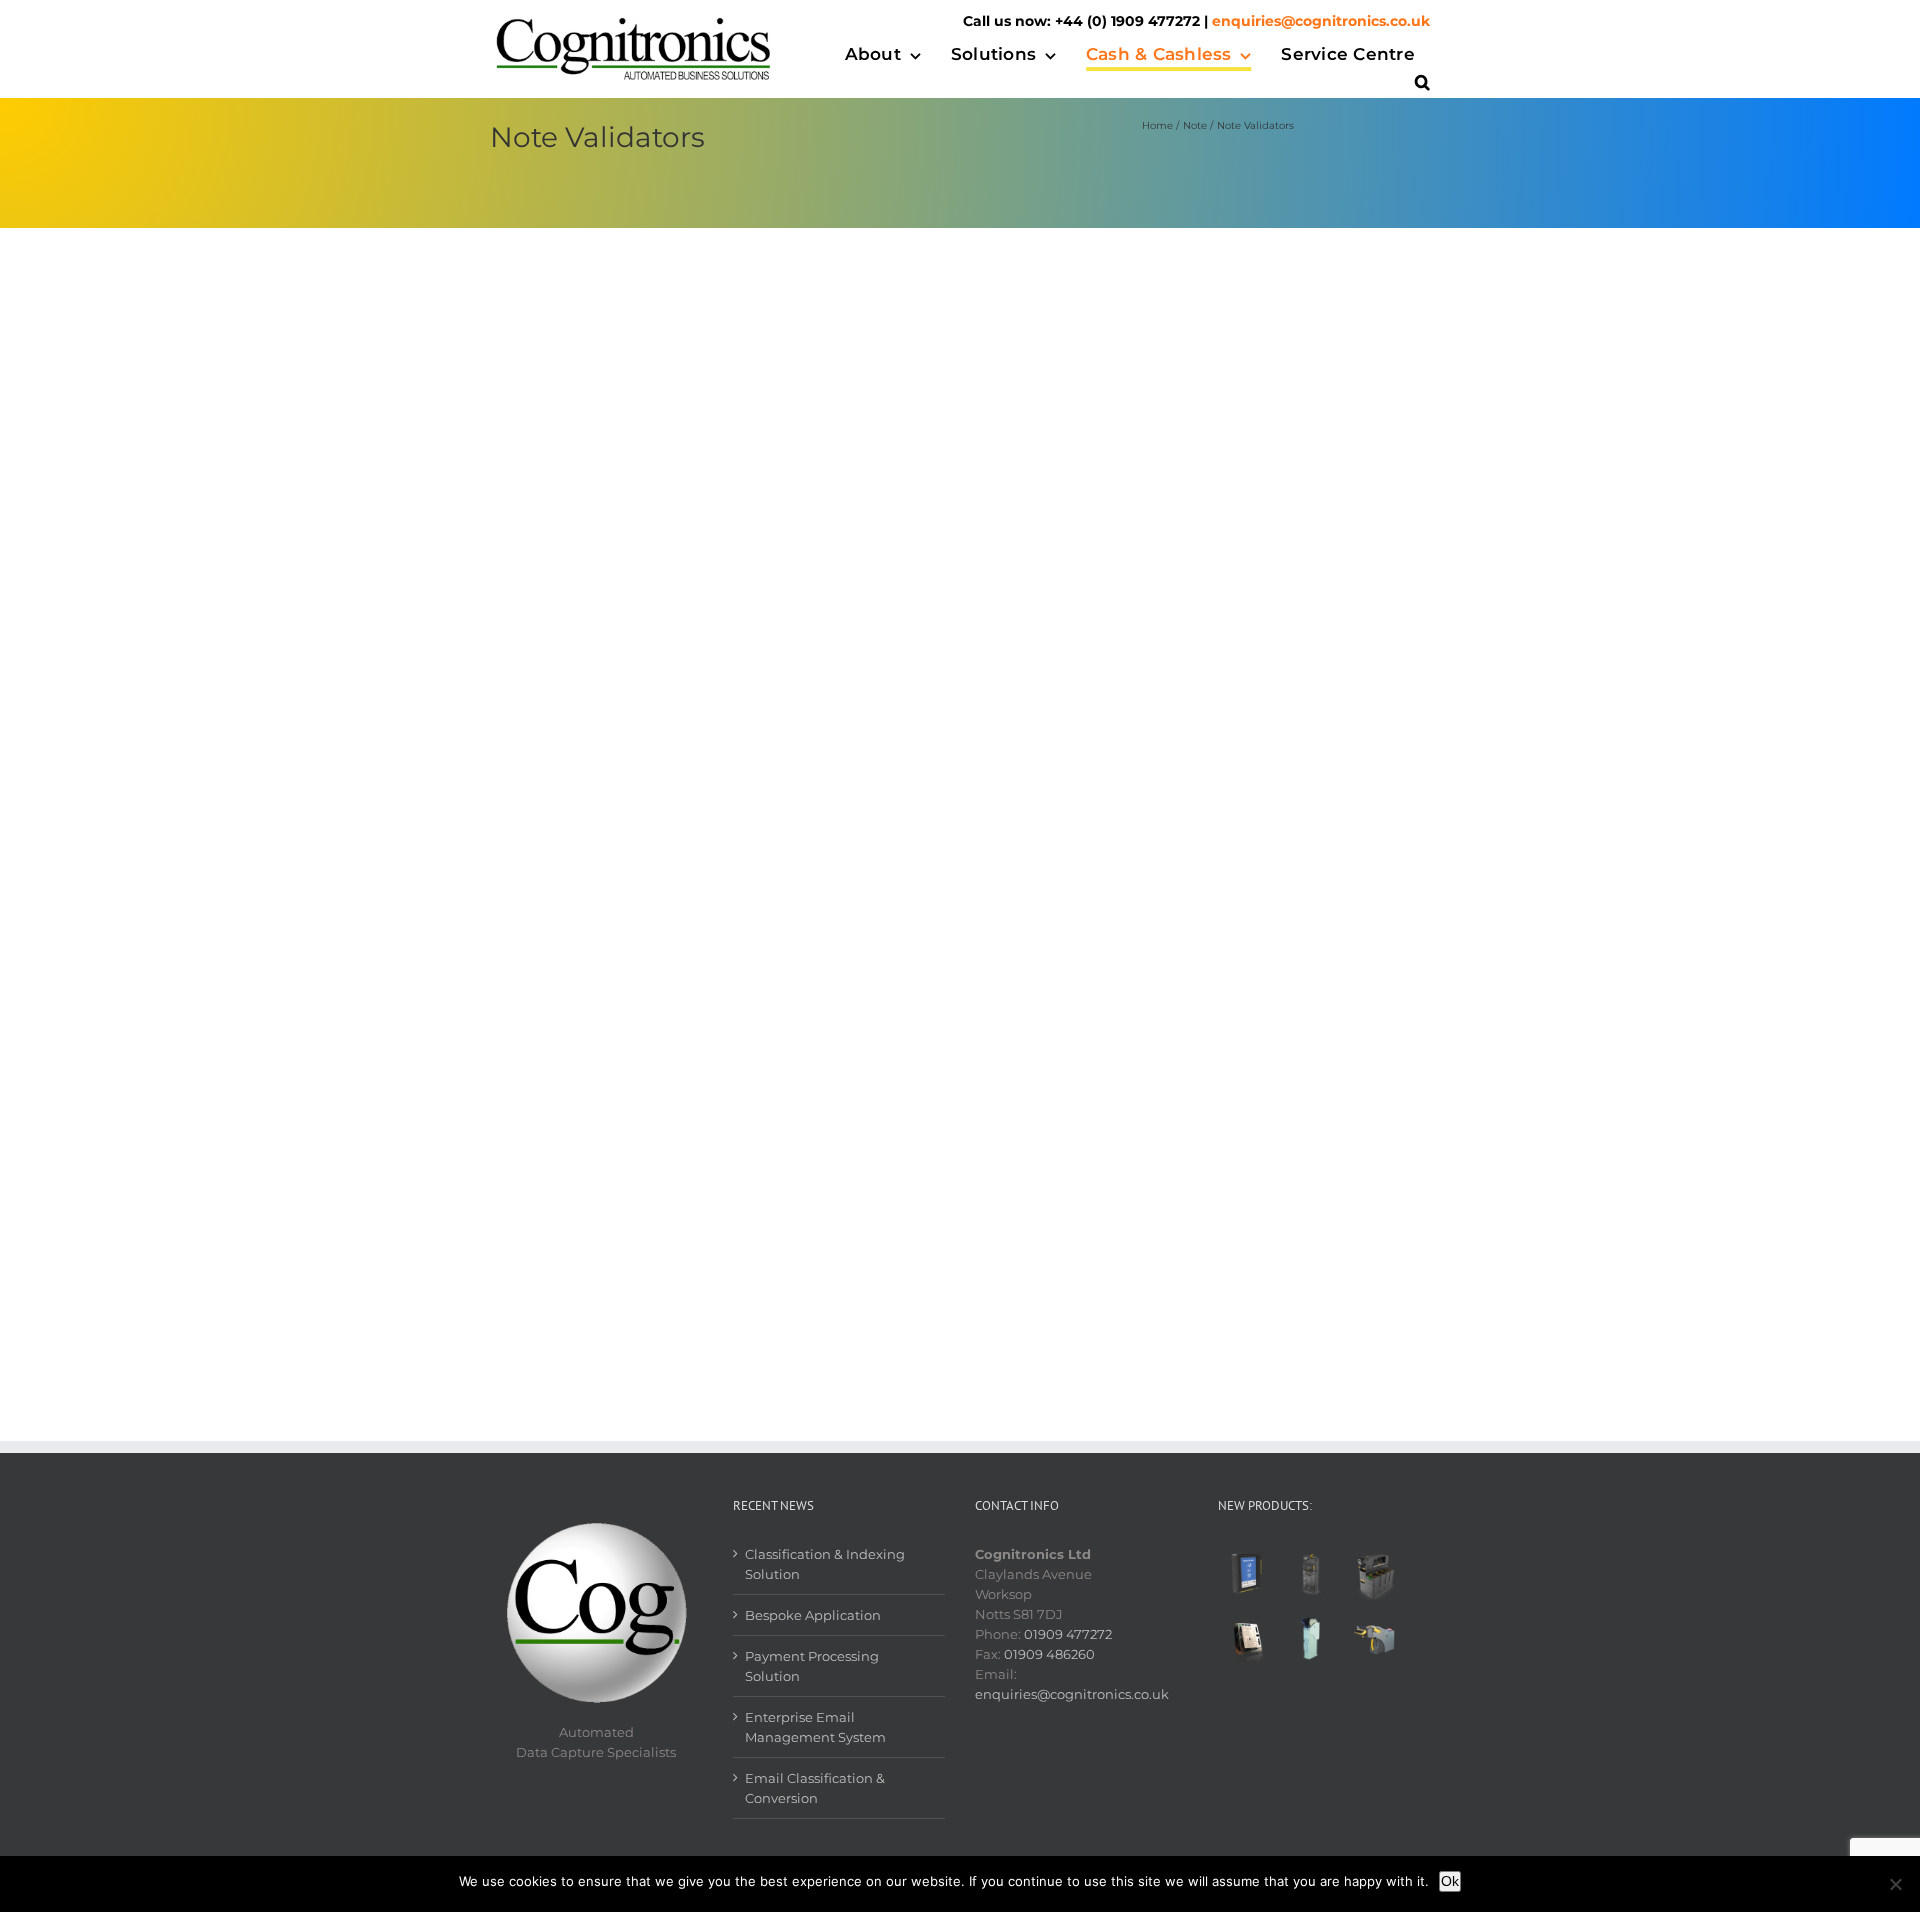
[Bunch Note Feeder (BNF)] (1374, 1638)
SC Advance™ (1093, 816)
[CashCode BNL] (1311, 1638)
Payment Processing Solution (812, 1666)
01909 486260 (1049, 1654)
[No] (1895, 1884)
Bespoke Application (813, 1615)
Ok (1450, 1881)
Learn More (1085, 454)
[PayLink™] (1248, 1638)
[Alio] (1248, 1575)
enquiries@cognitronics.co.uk (1321, 21)
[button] (1422, 84)
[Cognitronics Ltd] (634, 19)
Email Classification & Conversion (815, 1788)
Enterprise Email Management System (815, 1727)
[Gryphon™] (1311, 1575)
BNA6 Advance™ (1108, 297)
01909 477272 (1068, 1634)
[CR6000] (1374, 1575)
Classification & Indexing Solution (825, 1564)
